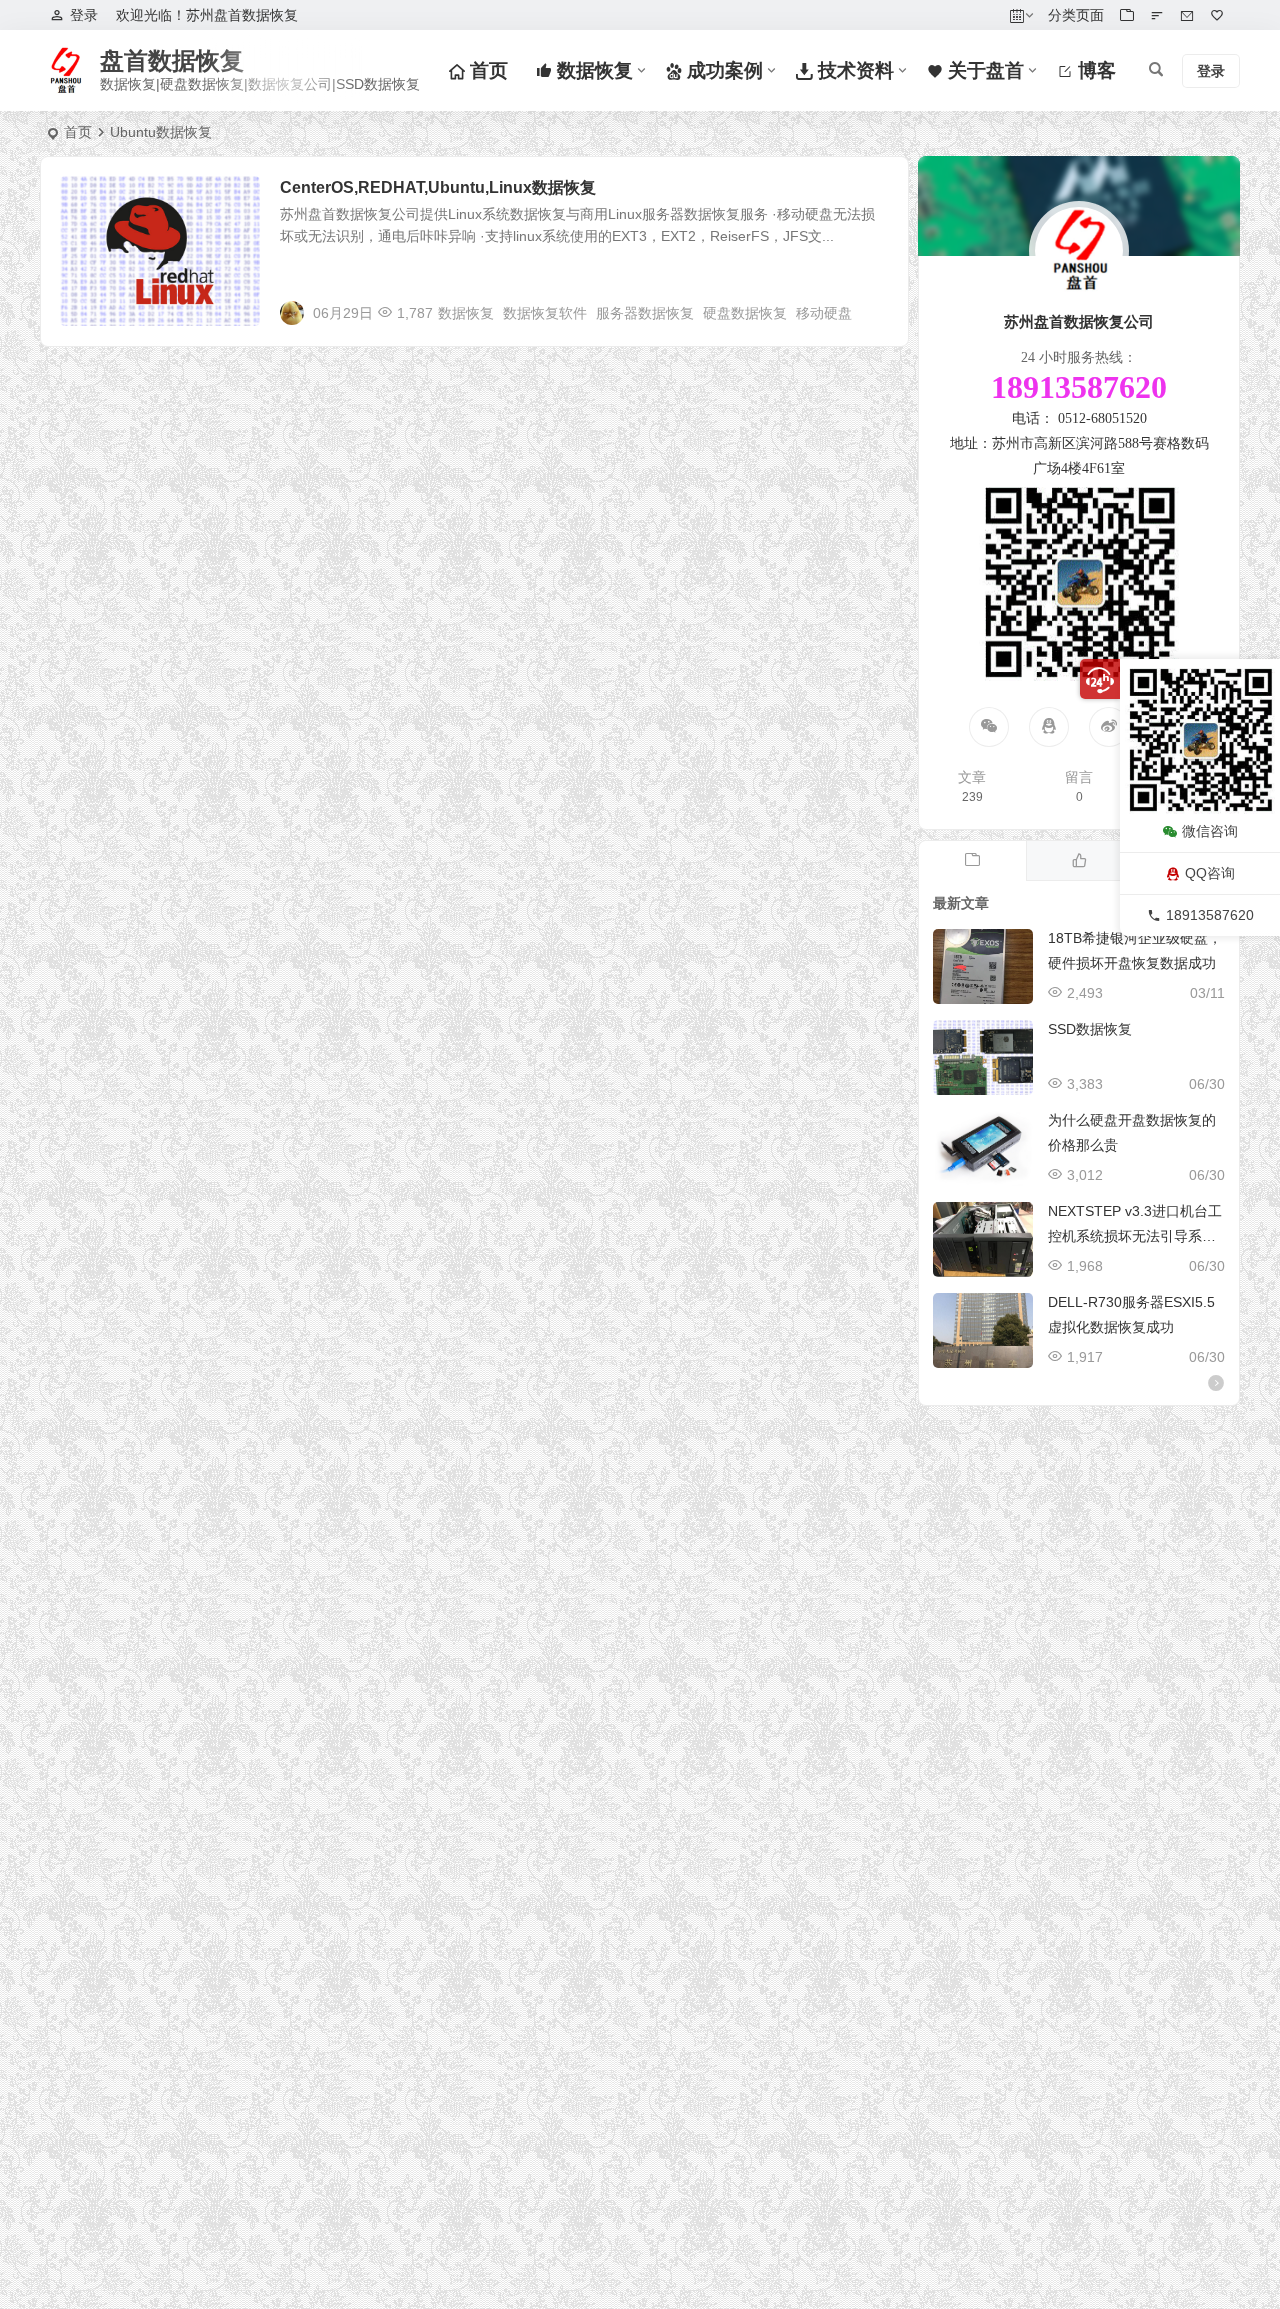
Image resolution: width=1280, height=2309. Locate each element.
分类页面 (1076, 15)
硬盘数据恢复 (745, 313)
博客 (1094, 70)
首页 (486, 70)
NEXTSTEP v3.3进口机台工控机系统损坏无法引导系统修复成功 (1135, 1236)
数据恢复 (592, 70)
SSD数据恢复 (1090, 1029)
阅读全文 (870, 312)
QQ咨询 (1210, 873)
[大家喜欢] (1079, 861)
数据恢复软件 (545, 313)
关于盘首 (983, 70)
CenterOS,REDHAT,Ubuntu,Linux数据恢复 (438, 187)
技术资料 (853, 70)
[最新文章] (972, 861)
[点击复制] (1049, 727)
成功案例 (722, 70)
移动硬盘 (824, 313)
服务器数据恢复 (645, 313)
